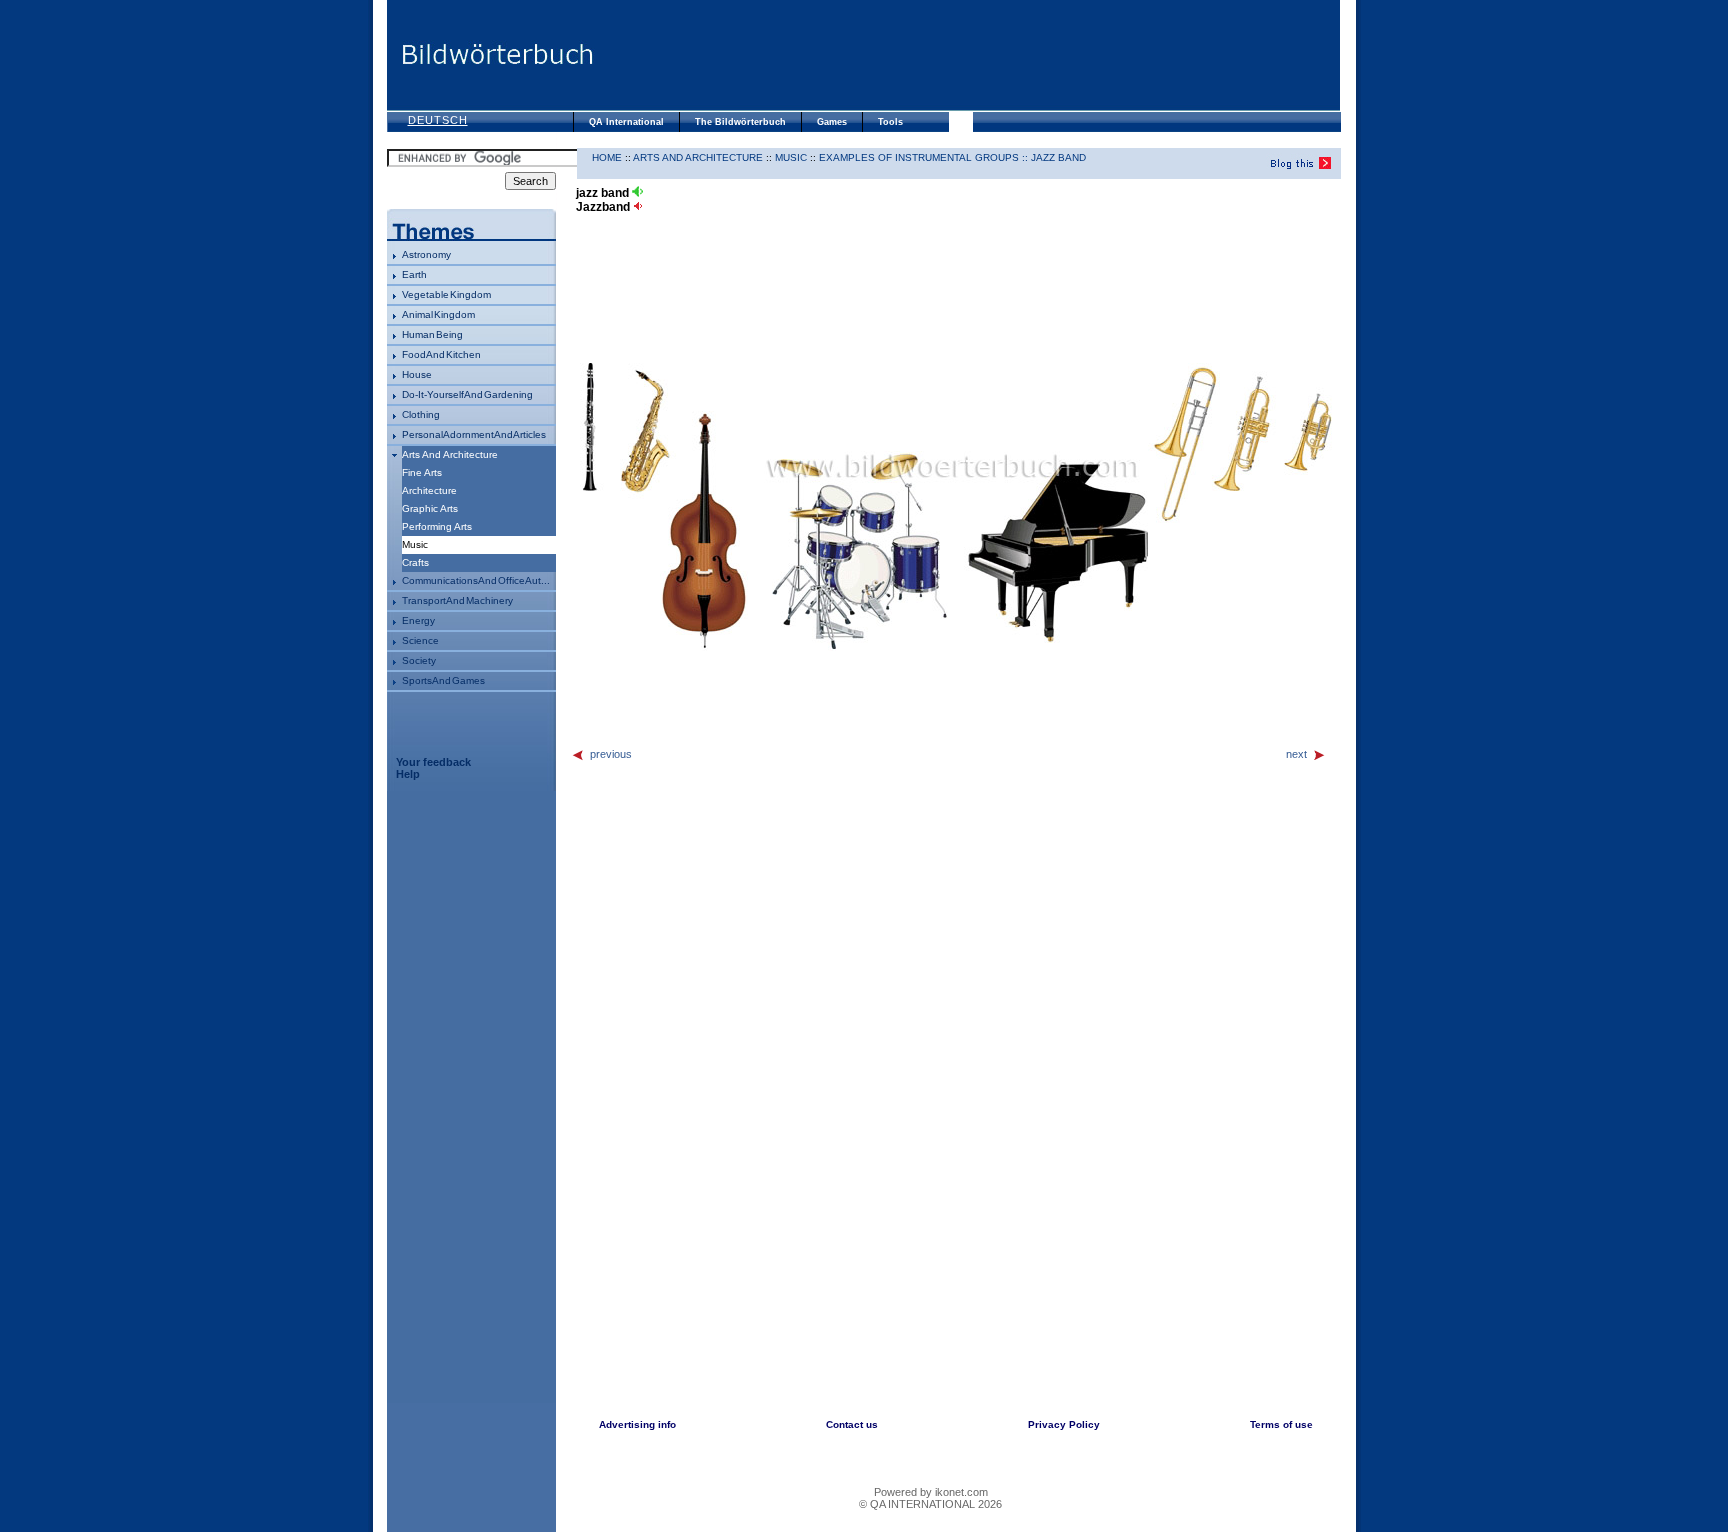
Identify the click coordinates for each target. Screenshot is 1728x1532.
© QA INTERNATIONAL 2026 (930, 1504)
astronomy (426, 254)
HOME (607, 157)
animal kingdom (438, 314)
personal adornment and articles (474, 434)
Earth (414, 274)
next (1296, 754)
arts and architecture (450, 454)
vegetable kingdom (446, 294)
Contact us (852, 1424)
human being (432, 334)
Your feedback (433, 762)
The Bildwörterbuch (740, 122)
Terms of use (1281, 1424)
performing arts (437, 526)
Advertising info (637, 1424)
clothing (421, 414)
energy (418, 620)
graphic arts (430, 508)
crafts (415, 562)
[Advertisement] (967, 55)
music (791, 157)
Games (832, 122)
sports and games (443, 680)
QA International (626, 122)
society (419, 660)
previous (611, 754)
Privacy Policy (1064, 1424)
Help (408, 774)
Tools (890, 122)
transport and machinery (457, 600)
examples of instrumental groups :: (925, 157)
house (417, 374)
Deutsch (438, 120)
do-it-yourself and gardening (467, 394)
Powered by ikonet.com (931, 1492)
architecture (429, 490)
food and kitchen (441, 354)
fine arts (422, 472)
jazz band (1058, 157)
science (420, 640)
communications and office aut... (476, 580)
